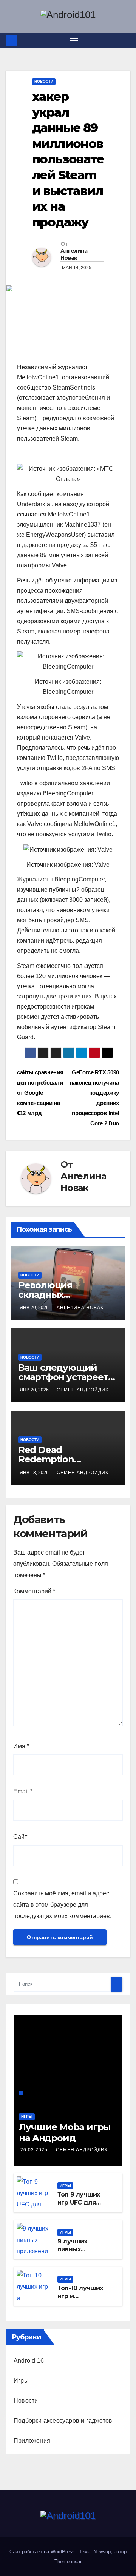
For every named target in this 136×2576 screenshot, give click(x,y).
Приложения (32, 2441)
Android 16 (29, 2361)
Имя (21, 1746)
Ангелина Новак (74, 254)
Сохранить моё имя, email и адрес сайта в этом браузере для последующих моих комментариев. (62, 1905)
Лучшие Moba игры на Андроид (65, 2132)
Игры (27, 2116)
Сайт (20, 1837)
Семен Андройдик (83, 1390)
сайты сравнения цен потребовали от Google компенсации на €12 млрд (40, 1093)
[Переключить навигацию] (74, 40)
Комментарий (34, 1591)
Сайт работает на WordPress (43, 2552)
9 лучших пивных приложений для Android (77, 2253)
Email (23, 1791)
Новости (44, 81)
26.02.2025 (35, 2150)
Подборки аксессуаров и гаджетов (63, 2421)
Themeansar (68, 2561)
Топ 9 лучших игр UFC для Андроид (79, 2202)
